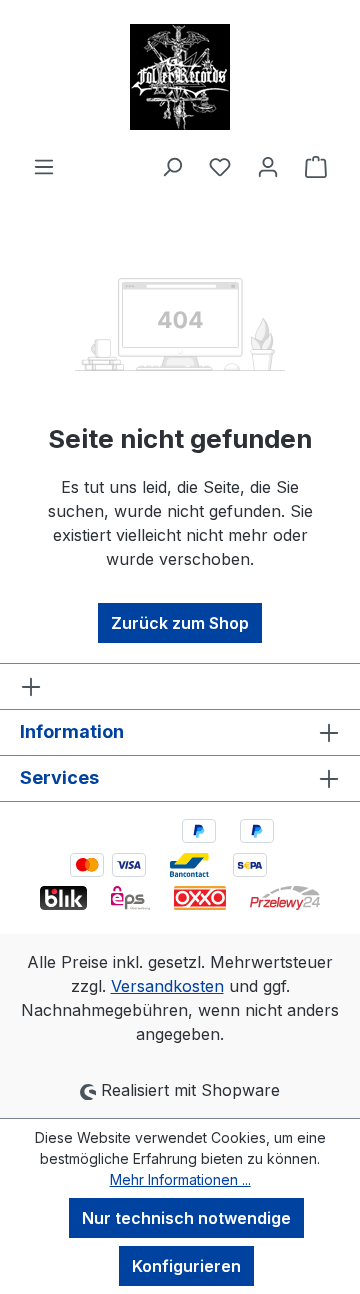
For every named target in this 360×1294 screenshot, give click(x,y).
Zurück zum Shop (180, 623)
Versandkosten (167, 986)
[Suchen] (172, 166)
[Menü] (44, 166)
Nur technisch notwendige (186, 1218)
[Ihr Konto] (268, 166)
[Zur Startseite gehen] (180, 77)
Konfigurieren (186, 1266)
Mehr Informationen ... (180, 1179)
